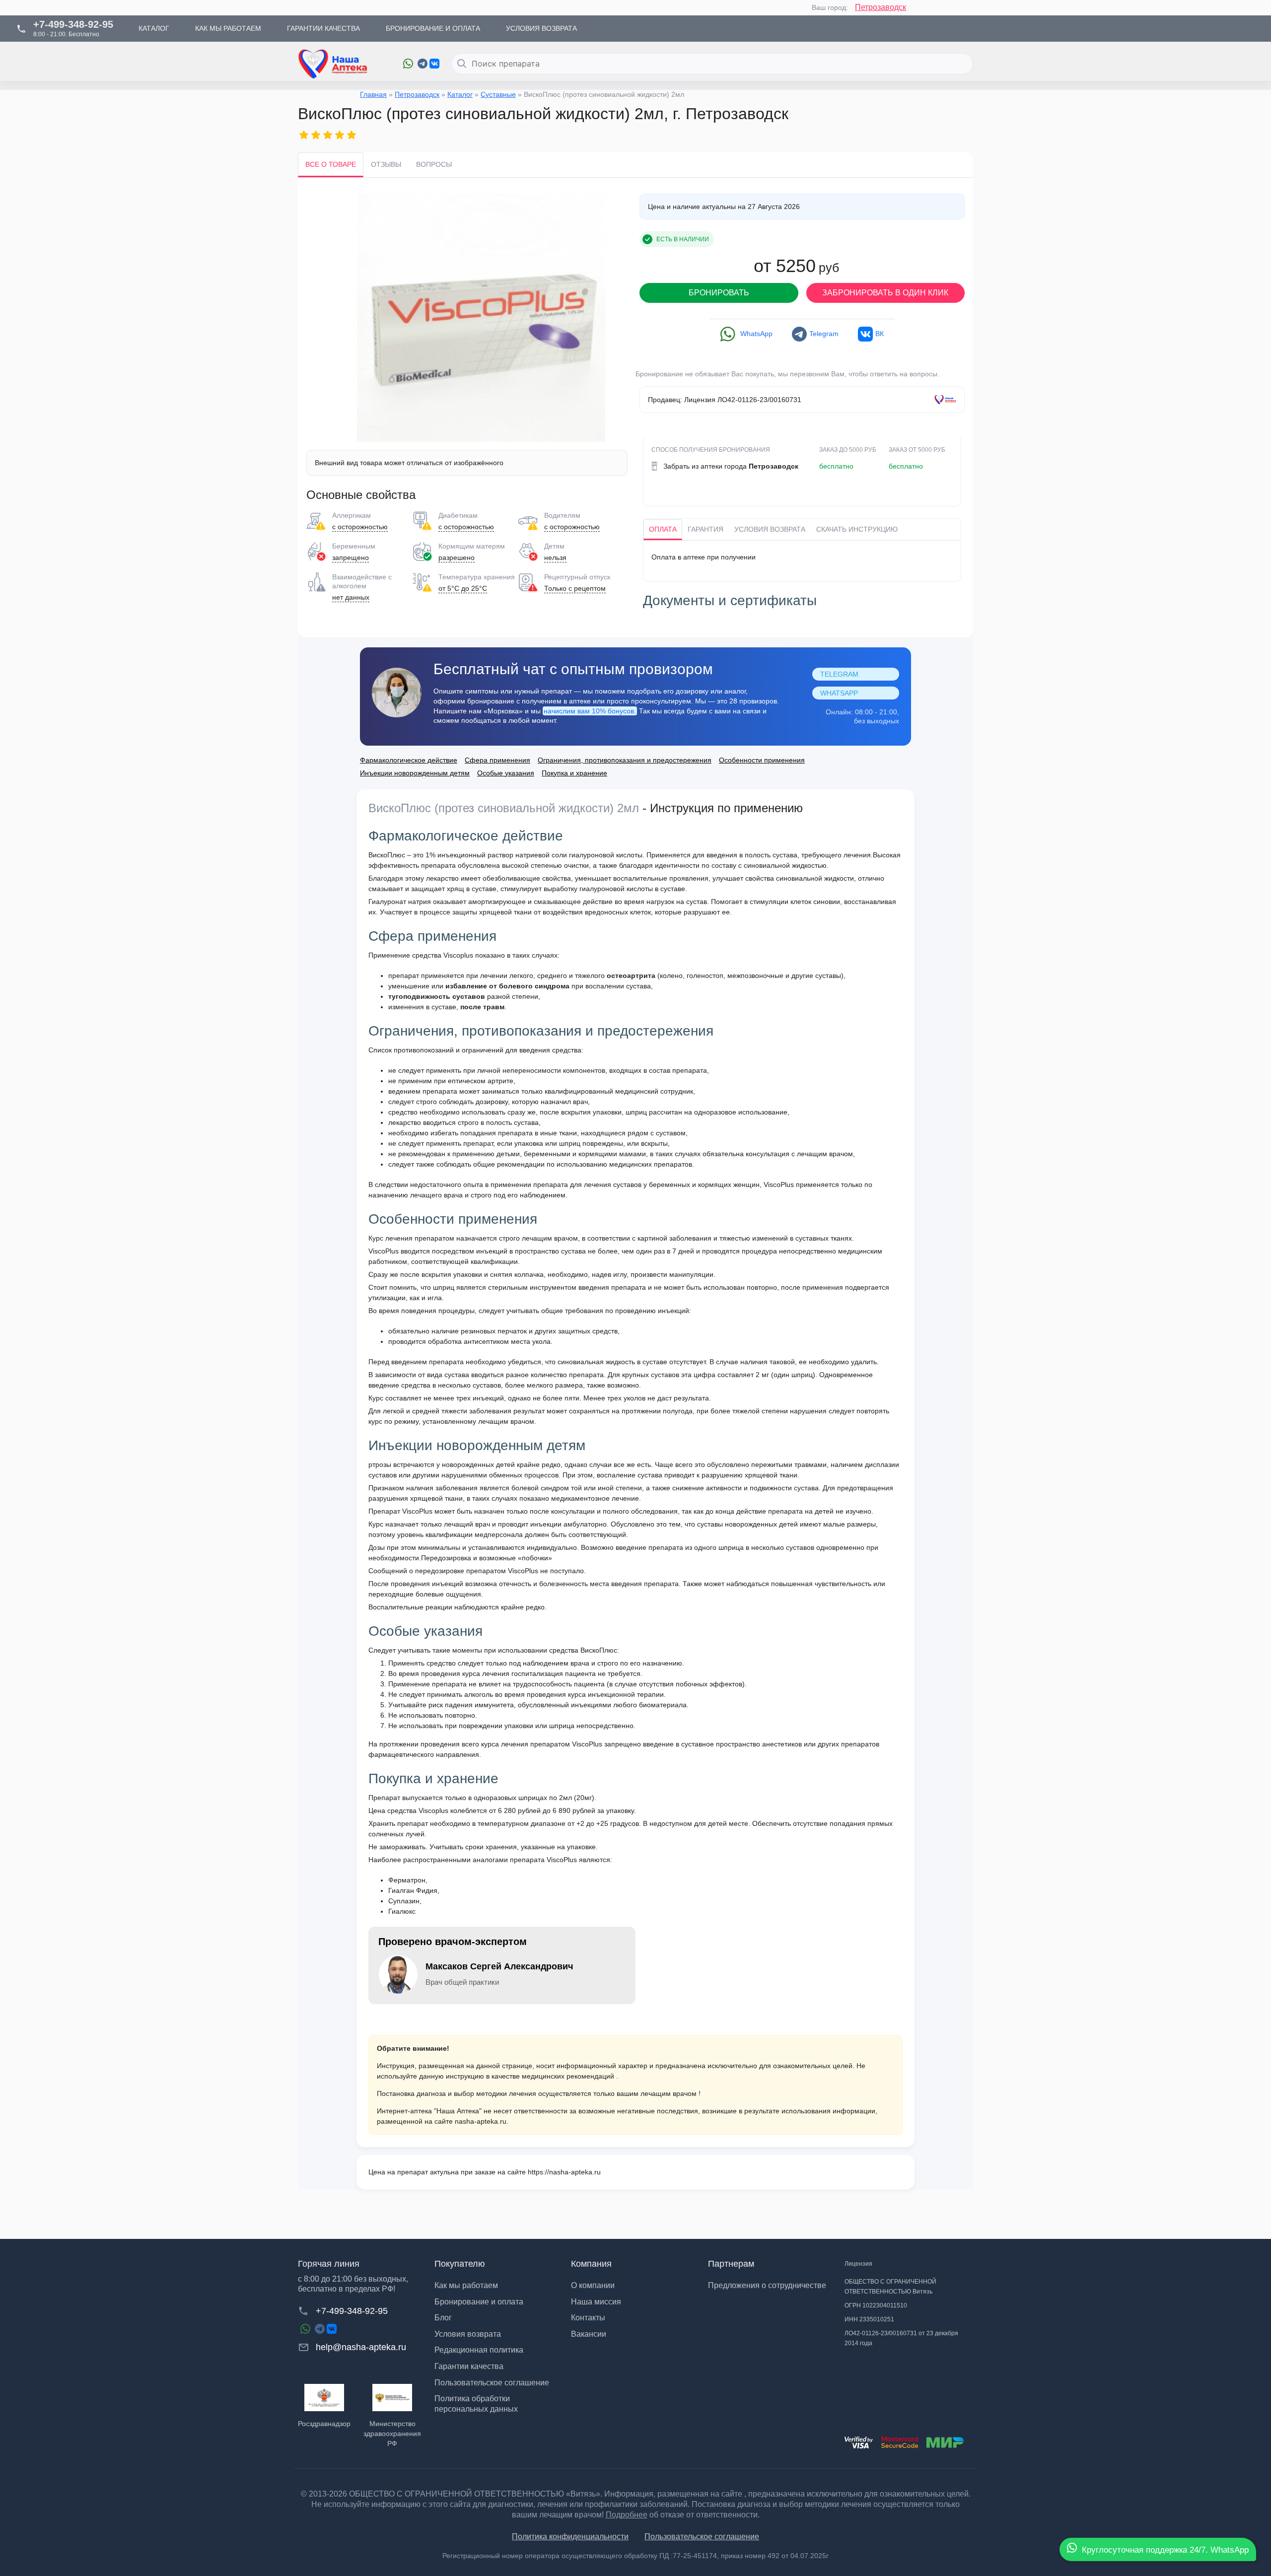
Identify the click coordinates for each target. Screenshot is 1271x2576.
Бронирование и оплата (479, 2302)
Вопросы (434, 164)
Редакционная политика (479, 2350)
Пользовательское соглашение (492, 2383)
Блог (443, 2318)
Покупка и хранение (574, 773)
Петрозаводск (881, 7)
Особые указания (506, 773)
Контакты (588, 2318)
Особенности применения (762, 760)
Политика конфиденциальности (570, 2537)
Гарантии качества (469, 2366)
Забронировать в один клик (885, 293)
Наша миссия (596, 2302)
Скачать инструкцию (857, 529)
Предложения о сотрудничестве (767, 2285)
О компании (593, 2285)
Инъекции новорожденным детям (415, 773)
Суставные (498, 94)
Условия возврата (770, 529)
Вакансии (589, 2334)
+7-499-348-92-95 (352, 2311)
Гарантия (706, 529)
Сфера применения (497, 760)
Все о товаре (331, 164)
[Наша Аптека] (343, 64)
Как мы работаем (466, 2285)
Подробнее (627, 2515)
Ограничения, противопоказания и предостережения (625, 760)
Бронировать (719, 293)
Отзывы (386, 164)
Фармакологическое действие (409, 760)
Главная (373, 94)
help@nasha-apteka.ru (361, 2347)
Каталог (460, 94)
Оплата (663, 529)
